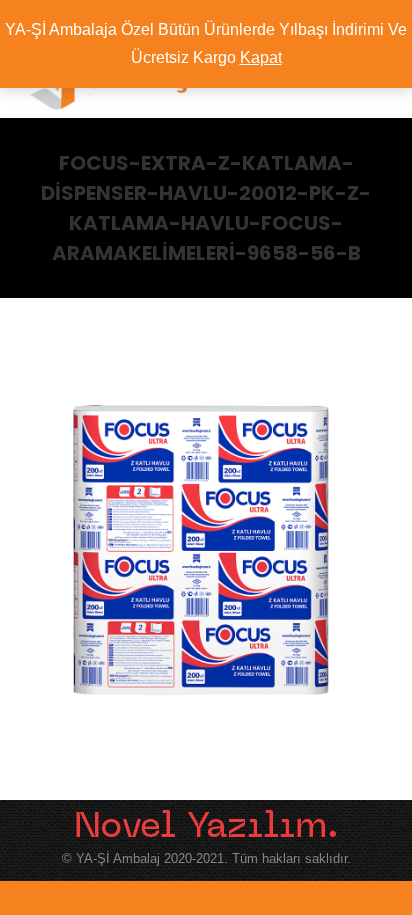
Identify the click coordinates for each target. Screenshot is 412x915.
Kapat (261, 57)
